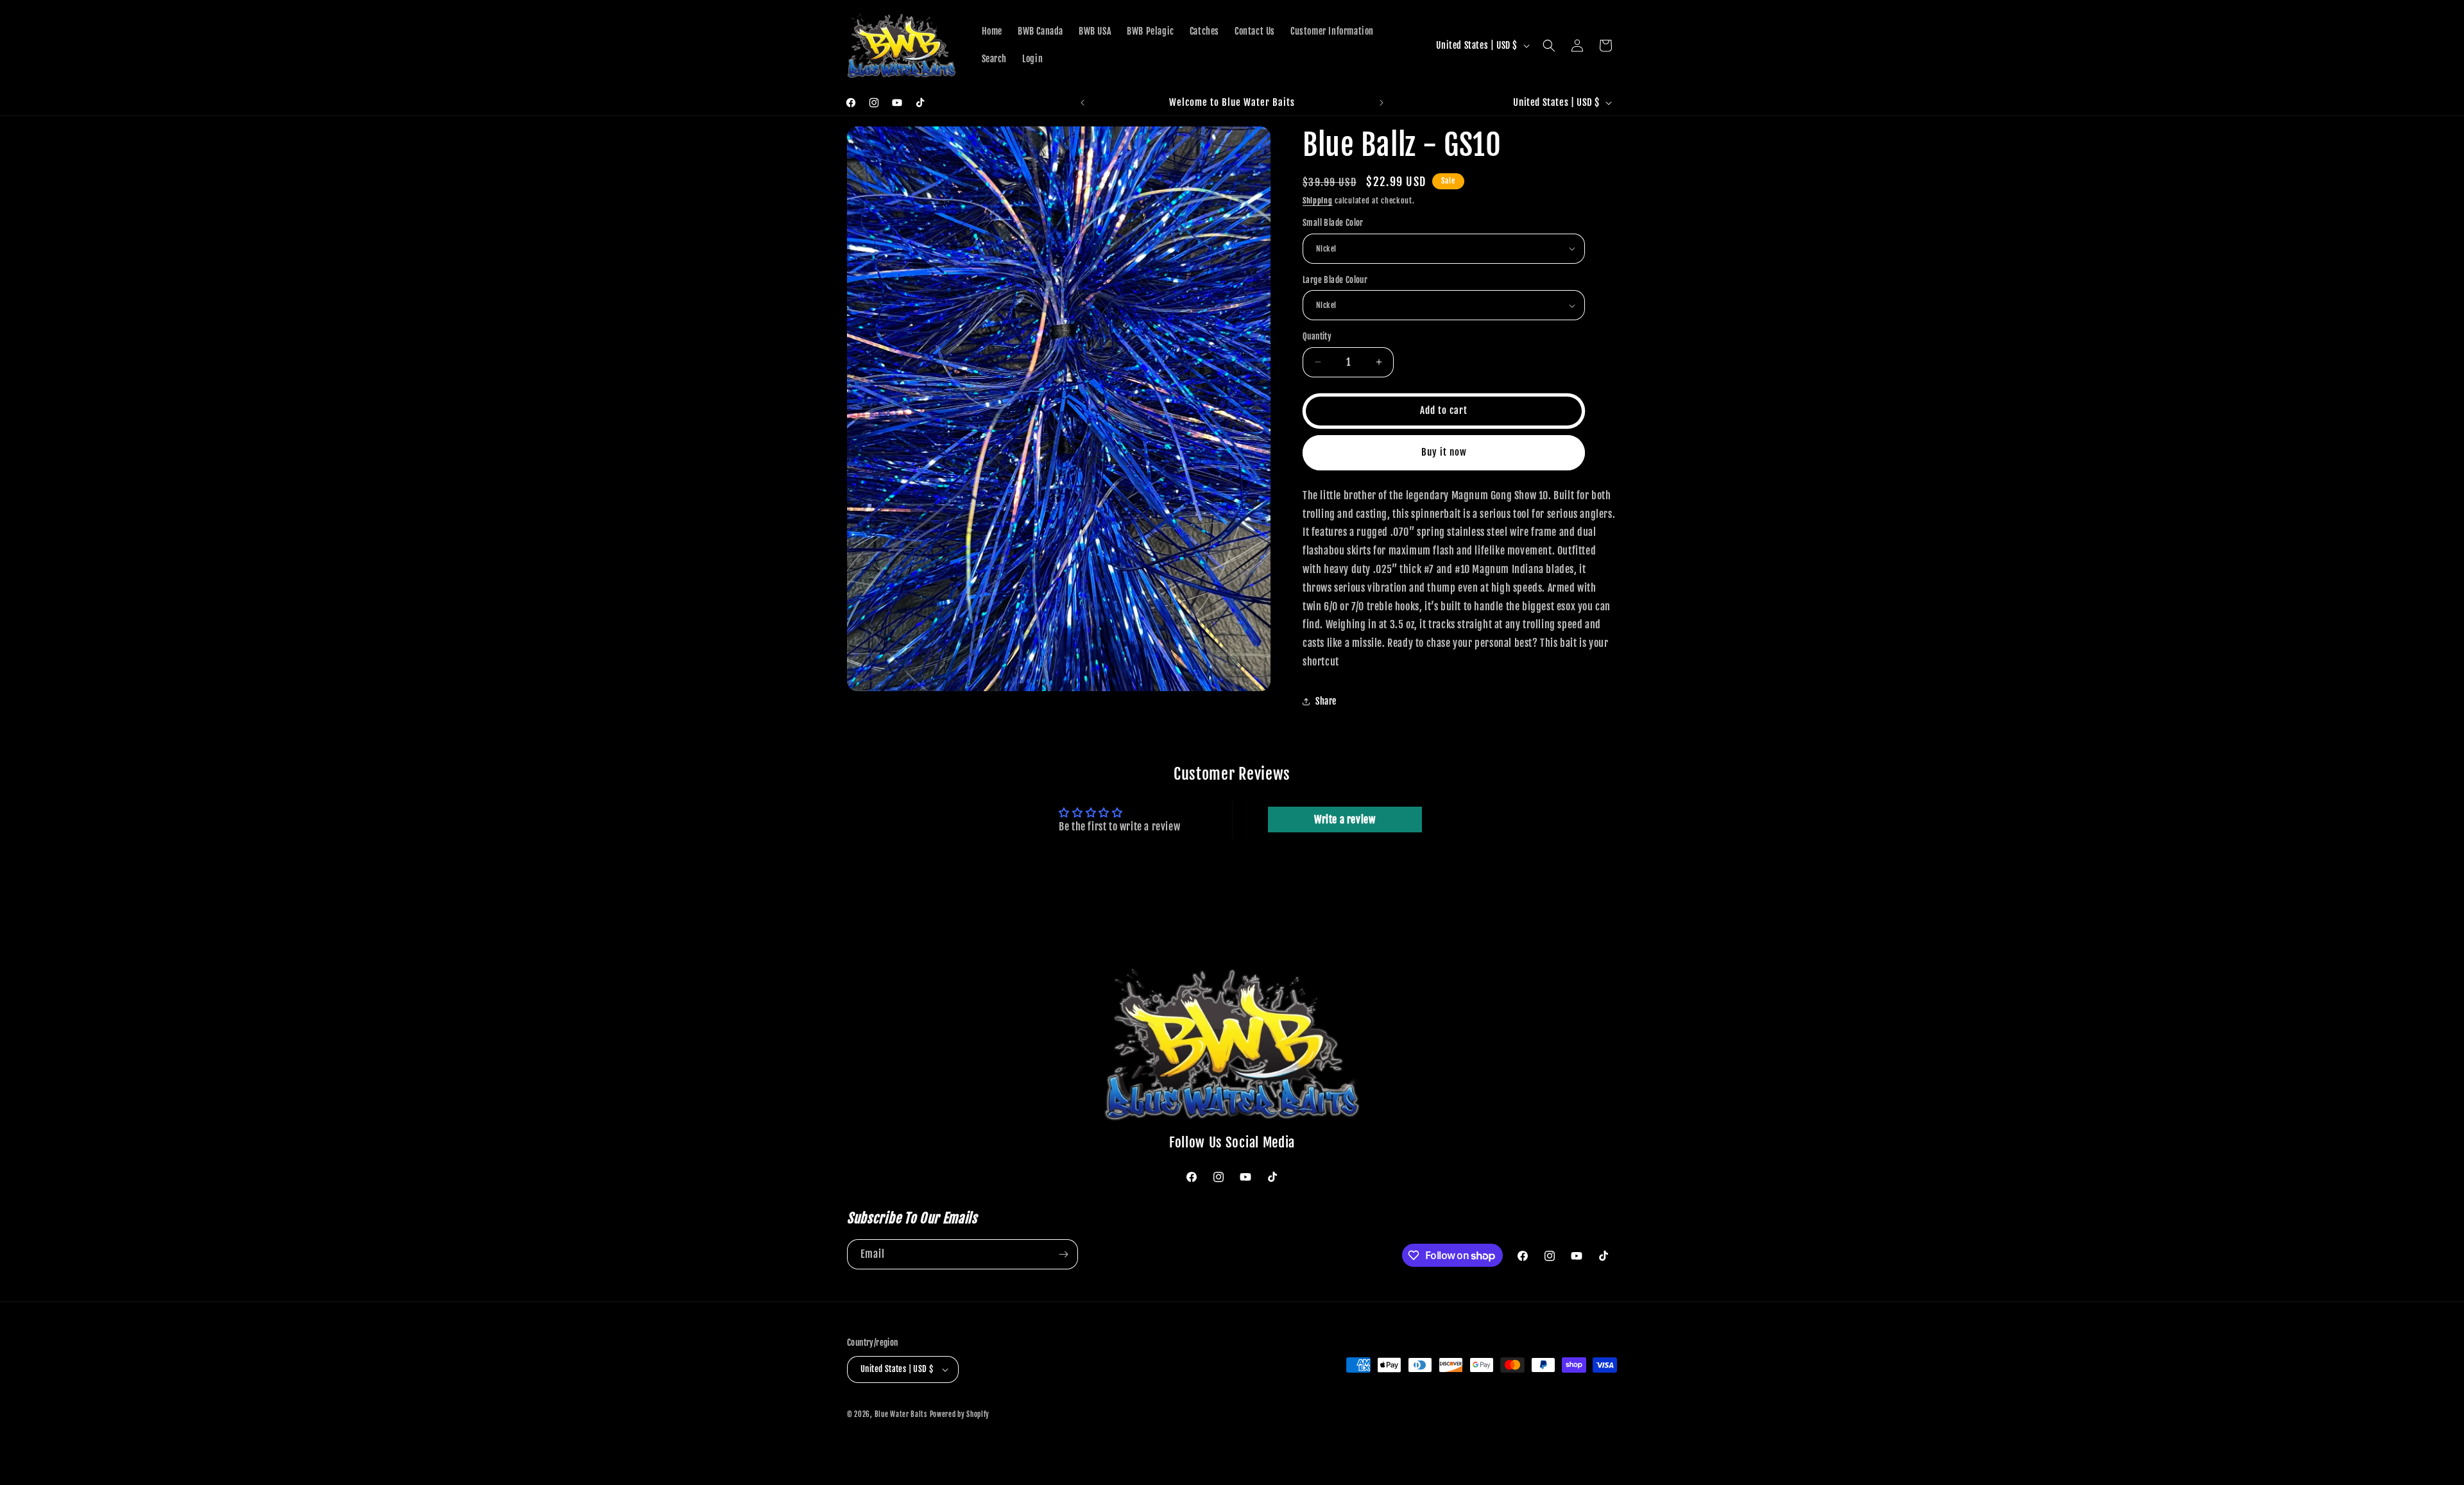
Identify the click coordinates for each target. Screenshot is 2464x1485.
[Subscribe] (1063, 1254)
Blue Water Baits (901, 1414)
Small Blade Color (1333, 223)
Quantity (1317, 336)
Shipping (1318, 201)
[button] (1549, 46)
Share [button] (1326, 701)
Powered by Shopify (960, 1414)
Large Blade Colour (1335, 280)
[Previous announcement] (1082, 103)
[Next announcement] (1382, 103)
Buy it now (1444, 452)
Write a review (1345, 820)
